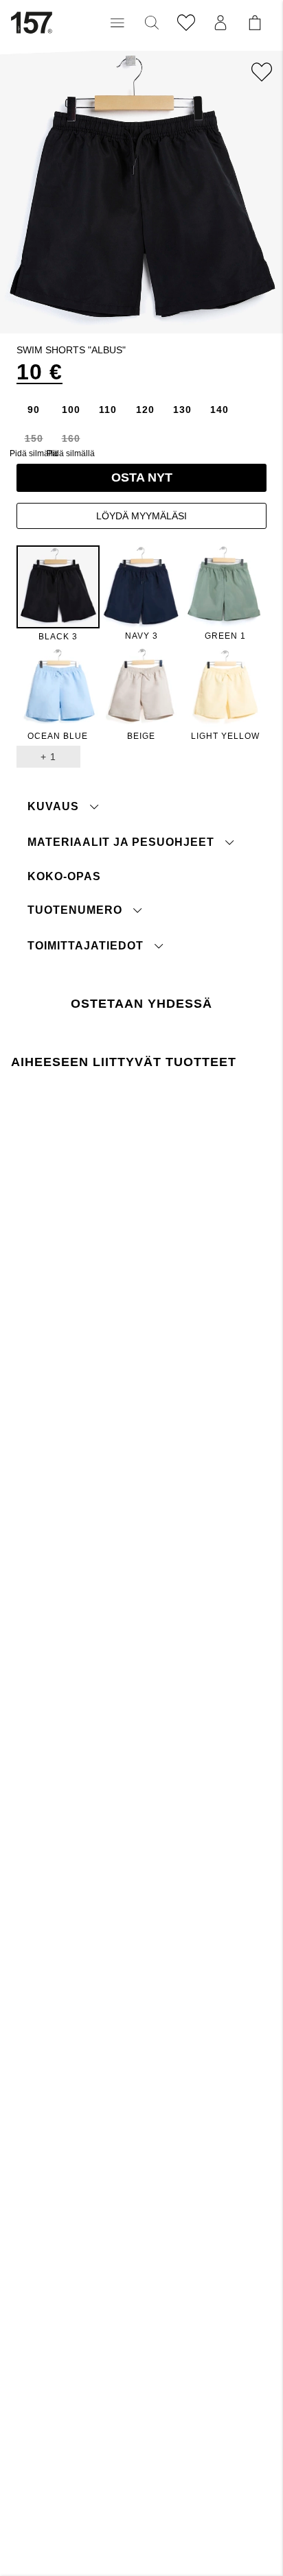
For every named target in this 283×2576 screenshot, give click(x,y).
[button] (117, 23)
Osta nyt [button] (142, 477)
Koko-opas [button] (64, 876)
